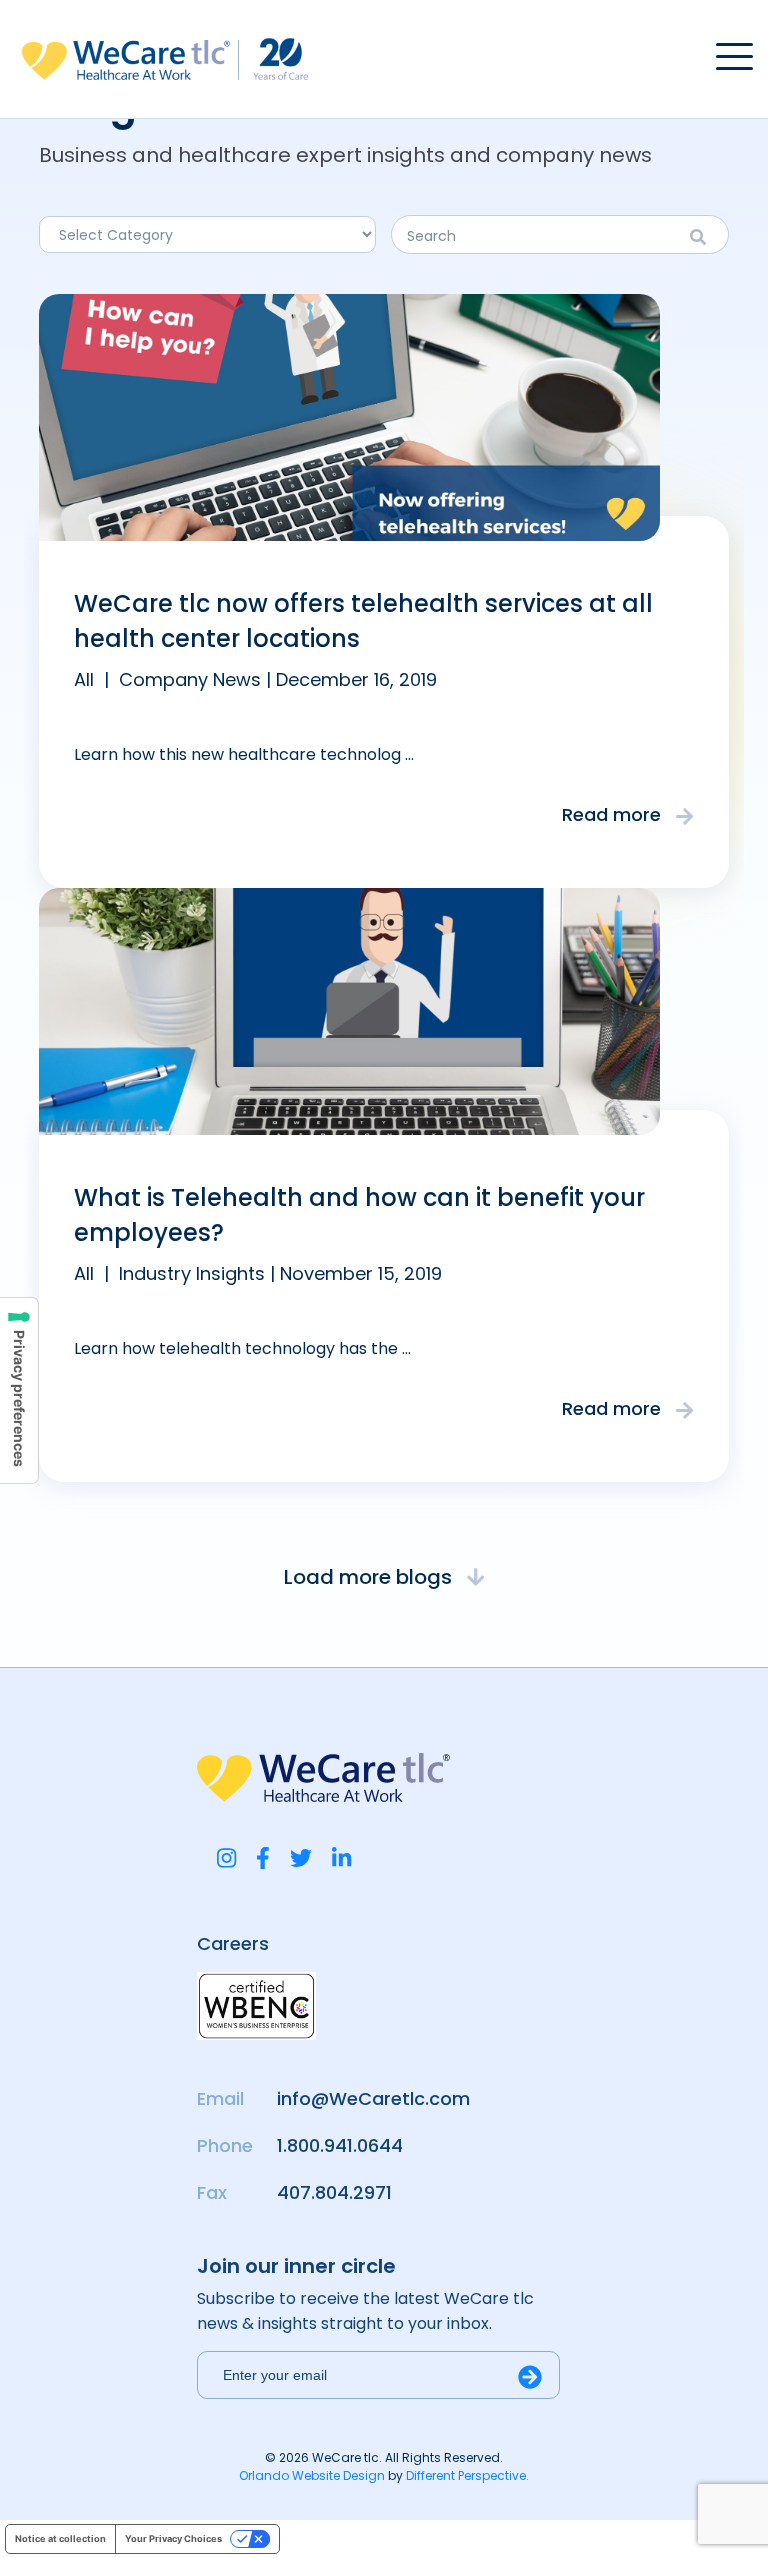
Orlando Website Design (312, 2475)
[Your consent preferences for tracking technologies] (19, 1390)
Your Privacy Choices (173, 2538)
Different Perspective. (467, 2475)
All (84, 679)
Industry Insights (192, 1273)
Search (704, 237)
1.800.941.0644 (340, 2145)
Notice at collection (60, 2538)
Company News (190, 679)
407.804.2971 (334, 2192)
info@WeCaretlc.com (373, 2098)
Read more (614, 814)
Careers (233, 1943)
